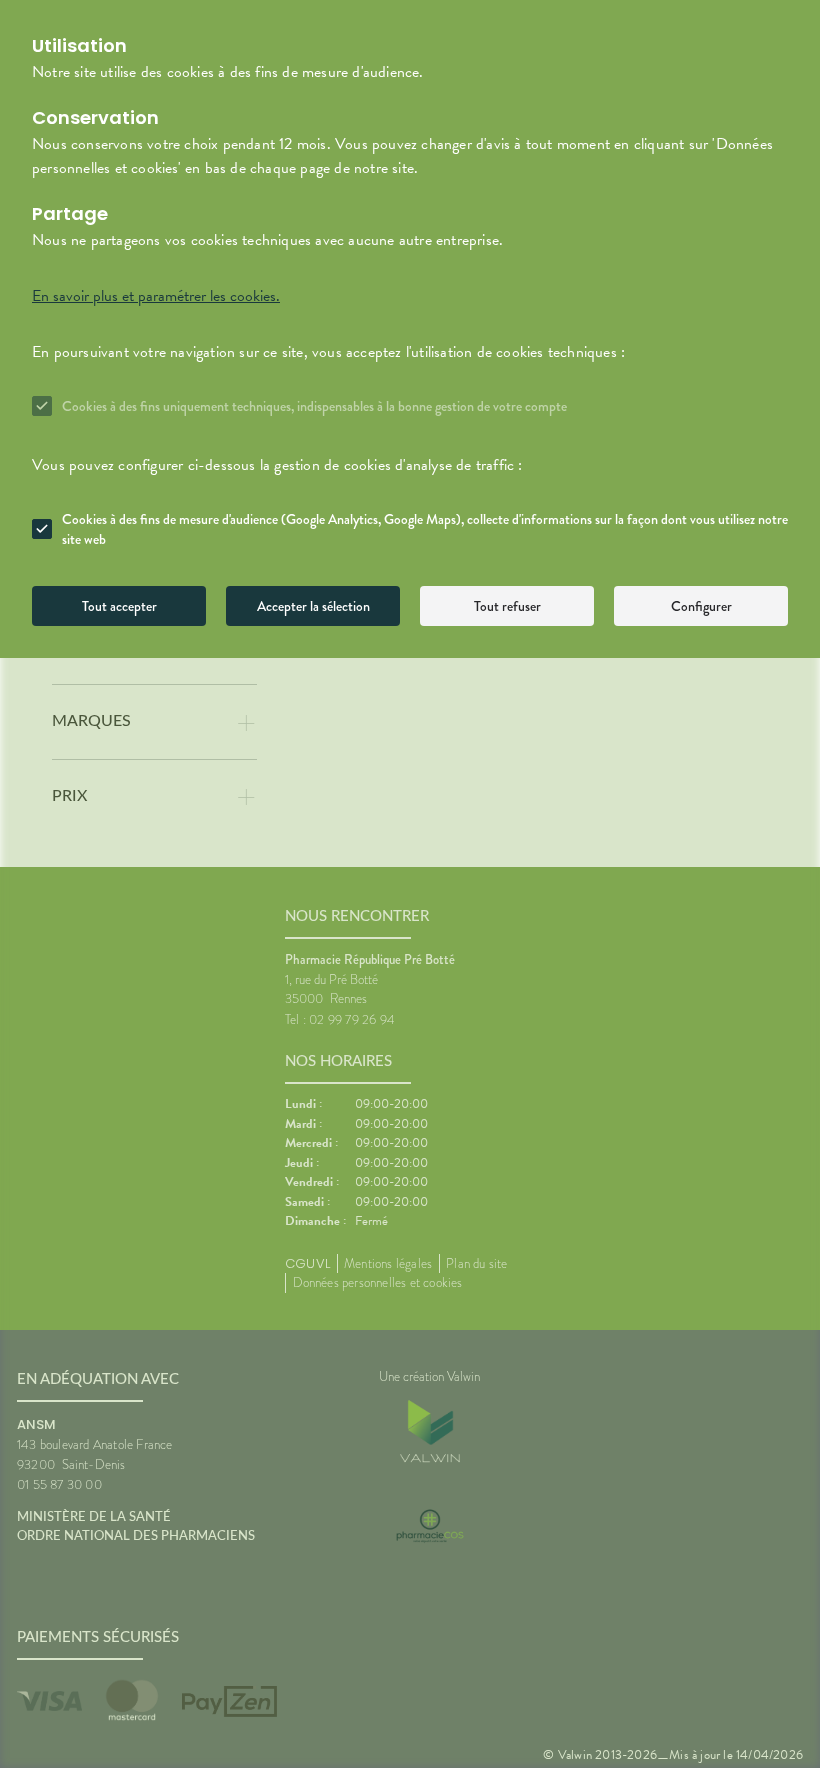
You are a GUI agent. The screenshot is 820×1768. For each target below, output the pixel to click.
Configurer (701, 606)
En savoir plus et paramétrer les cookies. (156, 296)
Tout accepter (119, 606)
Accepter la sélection (313, 606)
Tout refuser (507, 606)
